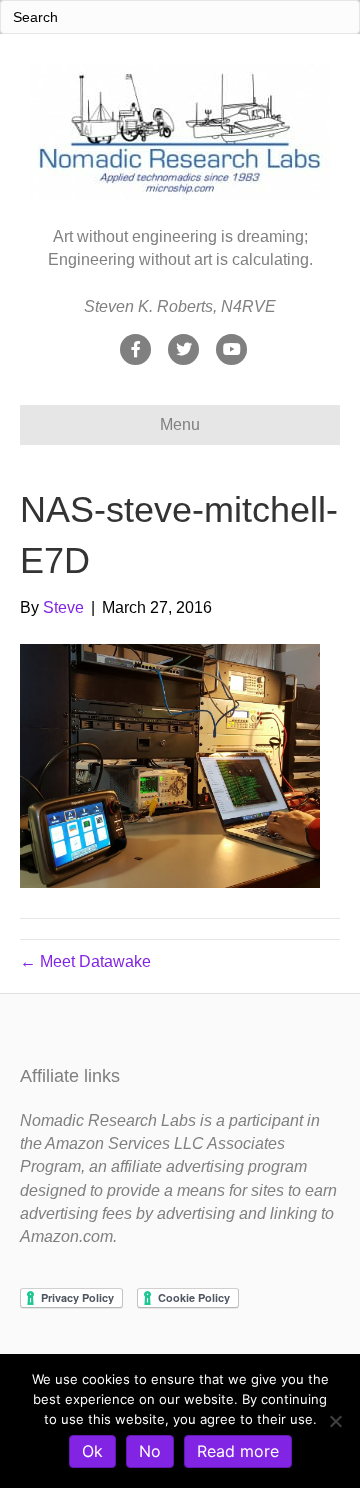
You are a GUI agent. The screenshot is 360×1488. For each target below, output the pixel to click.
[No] (335, 1421)
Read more (238, 1451)
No (150, 1451)
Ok (92, 1451)
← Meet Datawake (85, 961)
